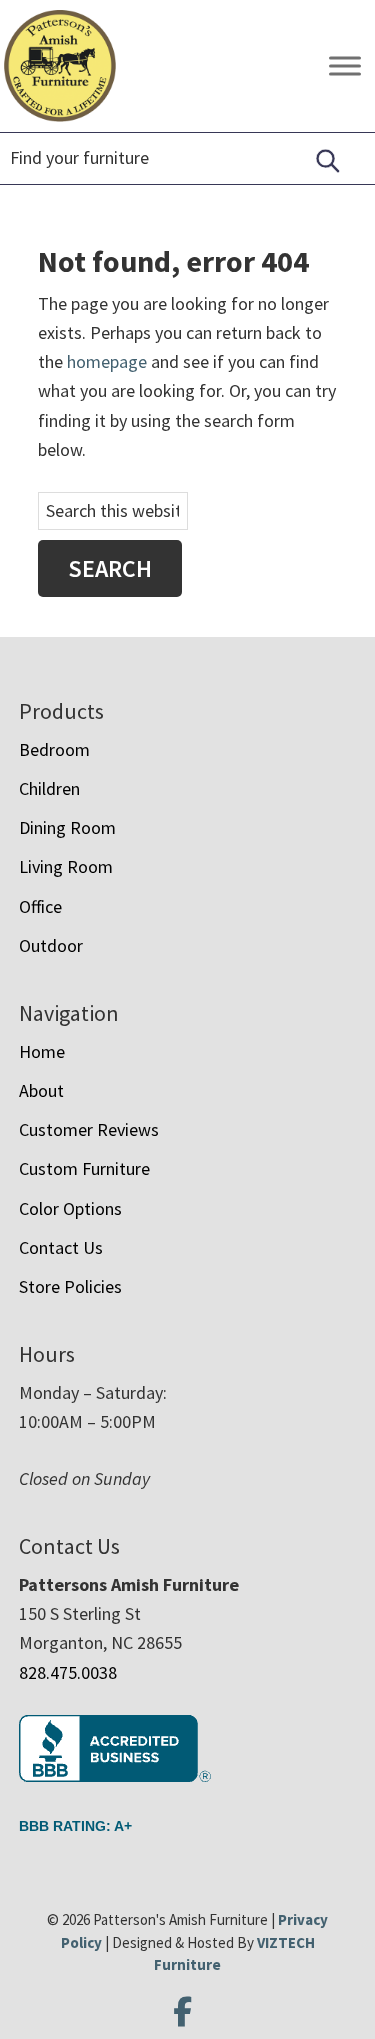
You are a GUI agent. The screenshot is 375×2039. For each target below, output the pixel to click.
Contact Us (61, 1247)
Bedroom (54, 749)
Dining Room (67, 827)
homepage (107, 361)
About (41, 1090)
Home (42, 1051)
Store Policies (70, 1286)
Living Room (66, 866)
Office (40, 906)
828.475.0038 (68, 1672)
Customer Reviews (89, 1129)
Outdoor (51, 945)
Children (49, 788)
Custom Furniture (84, 1168)
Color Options (70, 1208)
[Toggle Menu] (345, 65)
